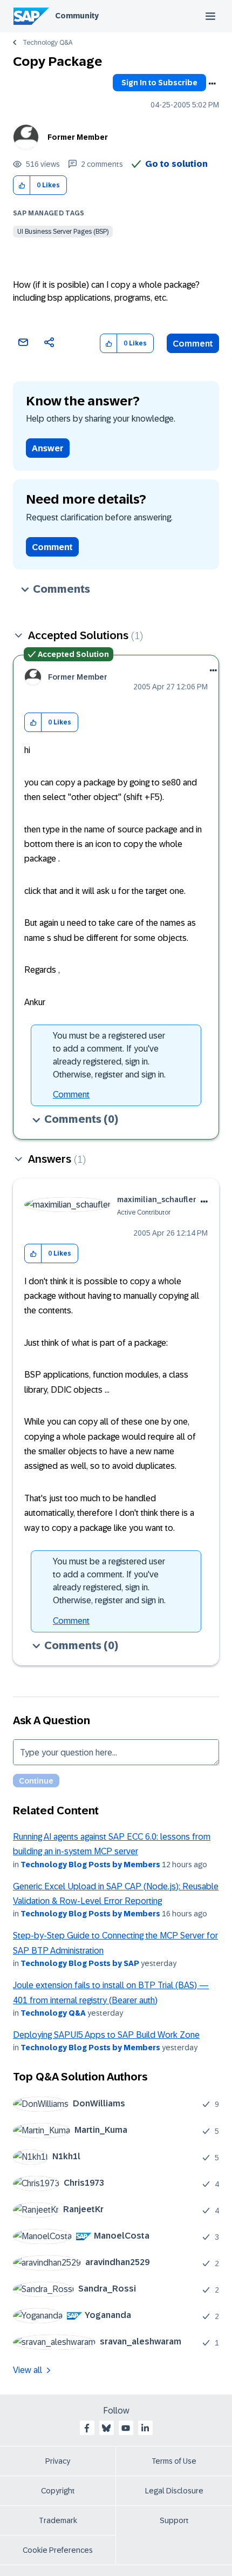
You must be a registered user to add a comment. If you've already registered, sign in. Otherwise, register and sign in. (109, 1055)
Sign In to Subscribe (159, 83)
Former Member (78, 137)
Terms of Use (174, 2461)
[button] (22, 185)
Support (174, 2520)
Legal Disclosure (174, 2491)
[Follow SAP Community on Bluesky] (106, 2428)
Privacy (58, 2461)
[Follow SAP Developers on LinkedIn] (145, 2428)
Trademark (58, 2520)
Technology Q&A (47, 43)
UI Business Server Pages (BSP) (63, 232)
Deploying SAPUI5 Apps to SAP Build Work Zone (106, 2035)
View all (28, 2370)
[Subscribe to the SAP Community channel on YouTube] (126, 2428)
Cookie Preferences (58, 2550)
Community (77, 16)
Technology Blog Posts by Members (90, 1865)
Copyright (58, 2491)
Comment (193, 344)
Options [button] (212, 84)
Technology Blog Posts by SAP (80, 1963)
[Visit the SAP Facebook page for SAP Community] (87, 2428)
